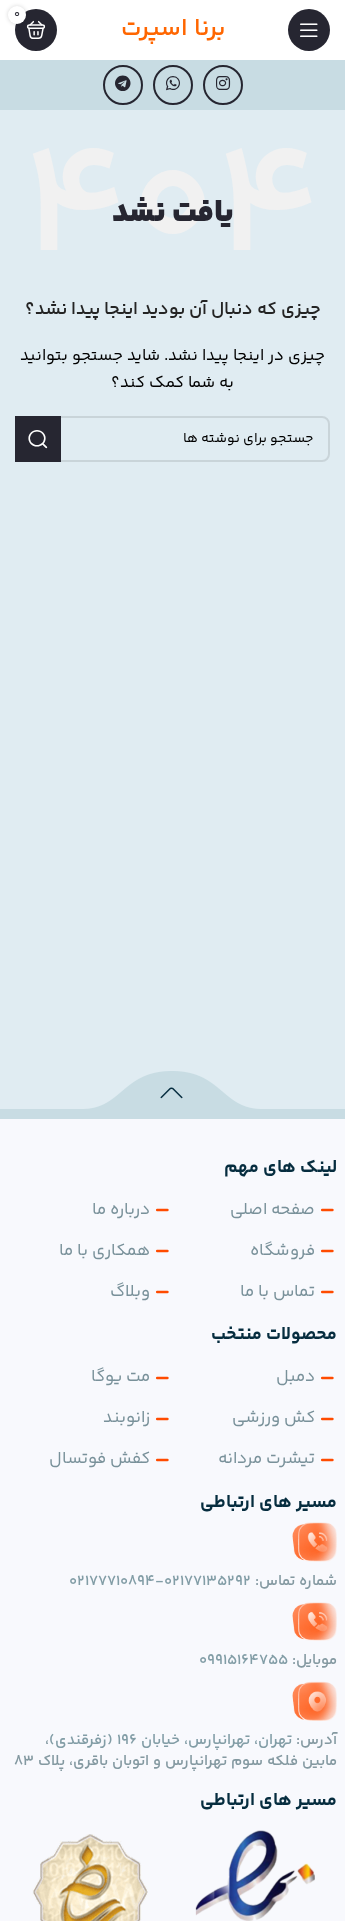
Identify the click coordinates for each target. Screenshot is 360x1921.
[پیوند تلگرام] (123, 85)
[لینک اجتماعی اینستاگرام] (223, 85)
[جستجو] (38, 439)
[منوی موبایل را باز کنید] (309, 30)
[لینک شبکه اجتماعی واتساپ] (173, 85)
